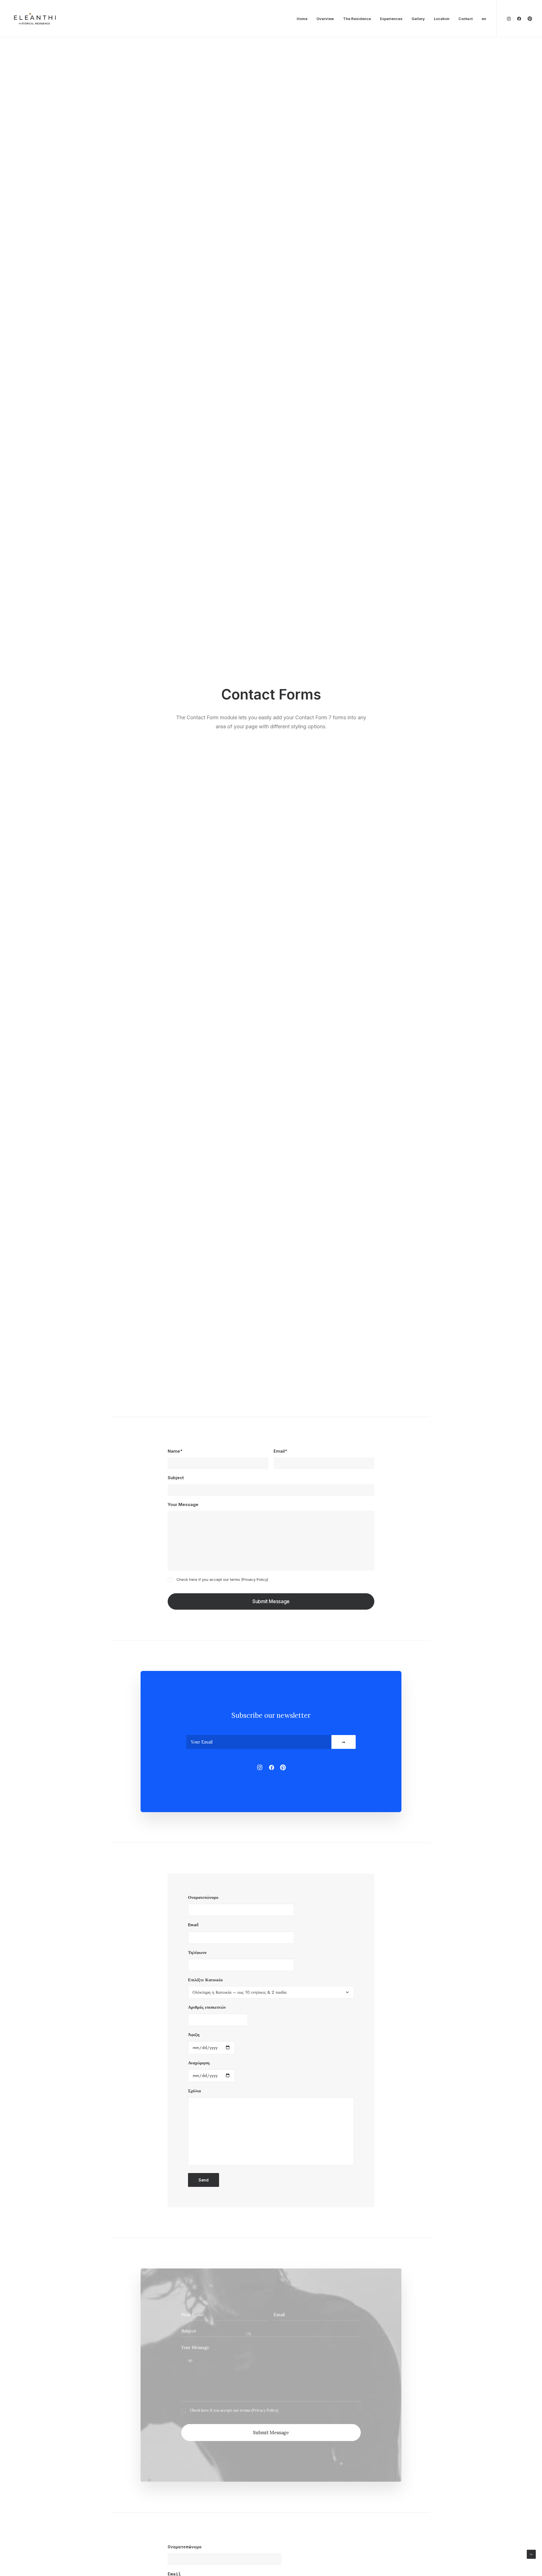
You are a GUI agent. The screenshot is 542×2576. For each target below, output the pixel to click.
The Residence (357, 19)
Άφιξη (194, 2035)
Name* (175, 1451)
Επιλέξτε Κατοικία (205, 1980)
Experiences (391, 19)
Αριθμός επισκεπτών (207, 2007)
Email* (280, 1451)
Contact (465, 19)
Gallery (418, 19)
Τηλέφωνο (197, 1952)
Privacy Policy (255, 1579)
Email (193, 1925)
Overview (325, 19)
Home (302, 19)
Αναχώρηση (199, 2063)
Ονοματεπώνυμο (203, 1897)
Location (442, 19)
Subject (176, 1478)
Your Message (183, 1504)
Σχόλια (194, 2091)
